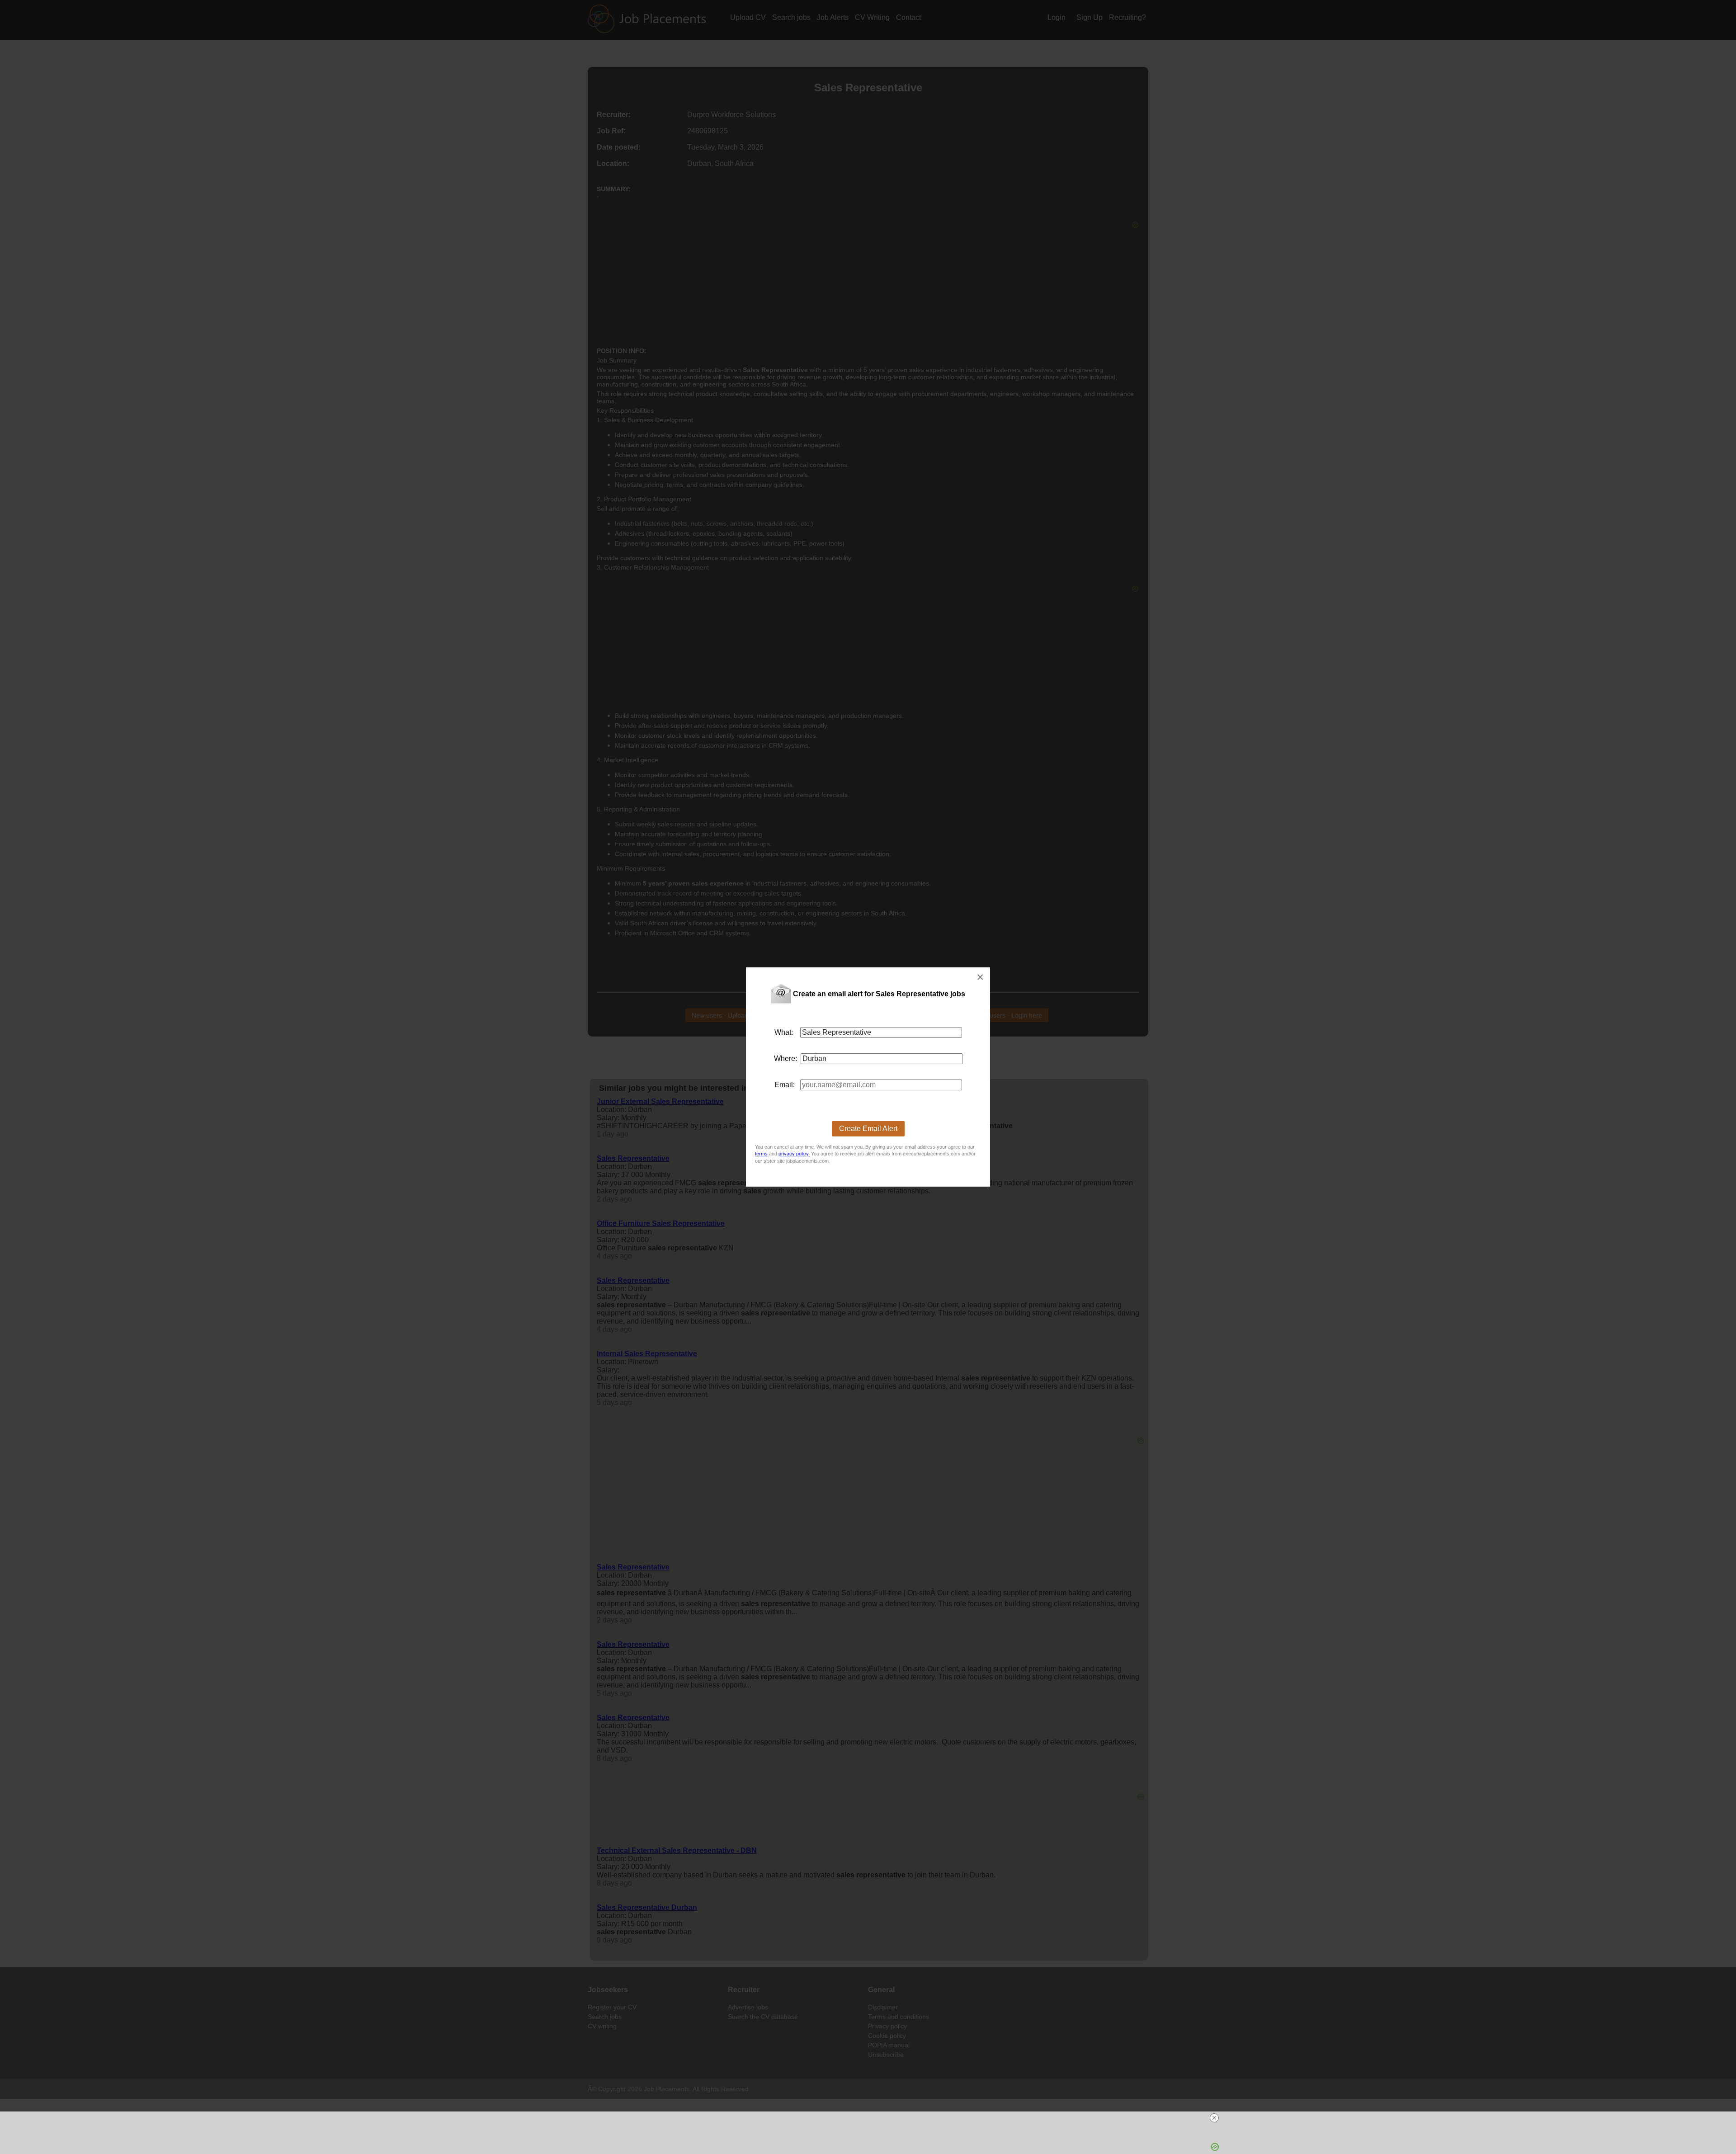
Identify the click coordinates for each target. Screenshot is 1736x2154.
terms (761, 1154)
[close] (1214, 2118)
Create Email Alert (868, 1129)
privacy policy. (794, 1154)
